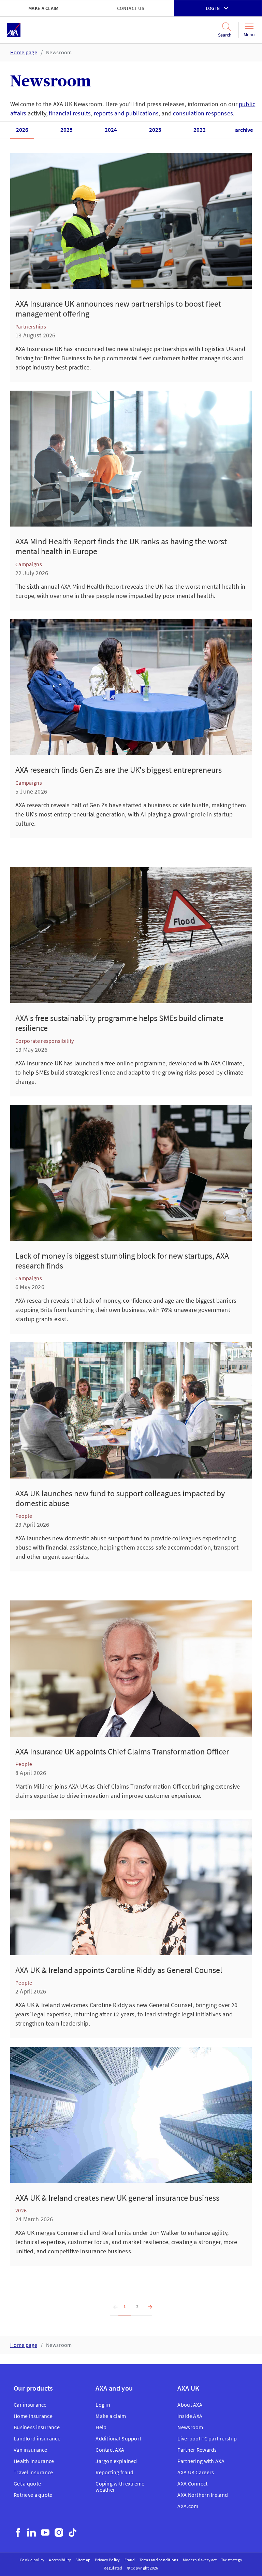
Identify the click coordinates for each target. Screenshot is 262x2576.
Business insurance (37, 2427)
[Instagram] (59, 2532)
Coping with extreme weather (120, 2487)
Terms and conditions (159, 2560)
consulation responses (203, 113)
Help (101, 2427)
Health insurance (34, 2461)
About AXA (190, 2405)
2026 (22, 130)
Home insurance (33, 2416)
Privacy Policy (107, 2560)
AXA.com (188, 2506)
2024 (111, 130)
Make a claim (43, 8)
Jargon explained (116, 2461)
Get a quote (27, 2483)
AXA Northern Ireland (203, 2495)
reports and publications (126, 113)
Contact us (131, 8)
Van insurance (31, 2450)
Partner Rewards (197, 2450)
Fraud (130, 2560)
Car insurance (30, 2405)
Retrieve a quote (33, 2495)
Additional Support (118, 2438)
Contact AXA (110, 2450)
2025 (67, 130)
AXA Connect (192, 2483)
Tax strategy (232, 2560)
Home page (24, 52)
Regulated (113, 2568)
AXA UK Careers (196, 2472)
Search (221, 35)
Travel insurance (33, 2472)
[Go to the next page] (148, 2307)
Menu (249, 34)
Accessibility (60, 2560)
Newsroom (59, 52)
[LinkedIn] (32, 2532)
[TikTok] (72, 2532)
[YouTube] (45, 2532)
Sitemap (83, 2560)
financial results (70, 113)
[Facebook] (18, 2532)
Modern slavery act (200, 2560)
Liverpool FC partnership (207, 2438)
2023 (155, 130)
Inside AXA (190, 2416)
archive (244, 130)
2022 (200, 130)
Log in (213, 8)
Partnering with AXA (201, 2461)
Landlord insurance (37, 2438)
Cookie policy (32, 2560)
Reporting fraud (114, 2472)
